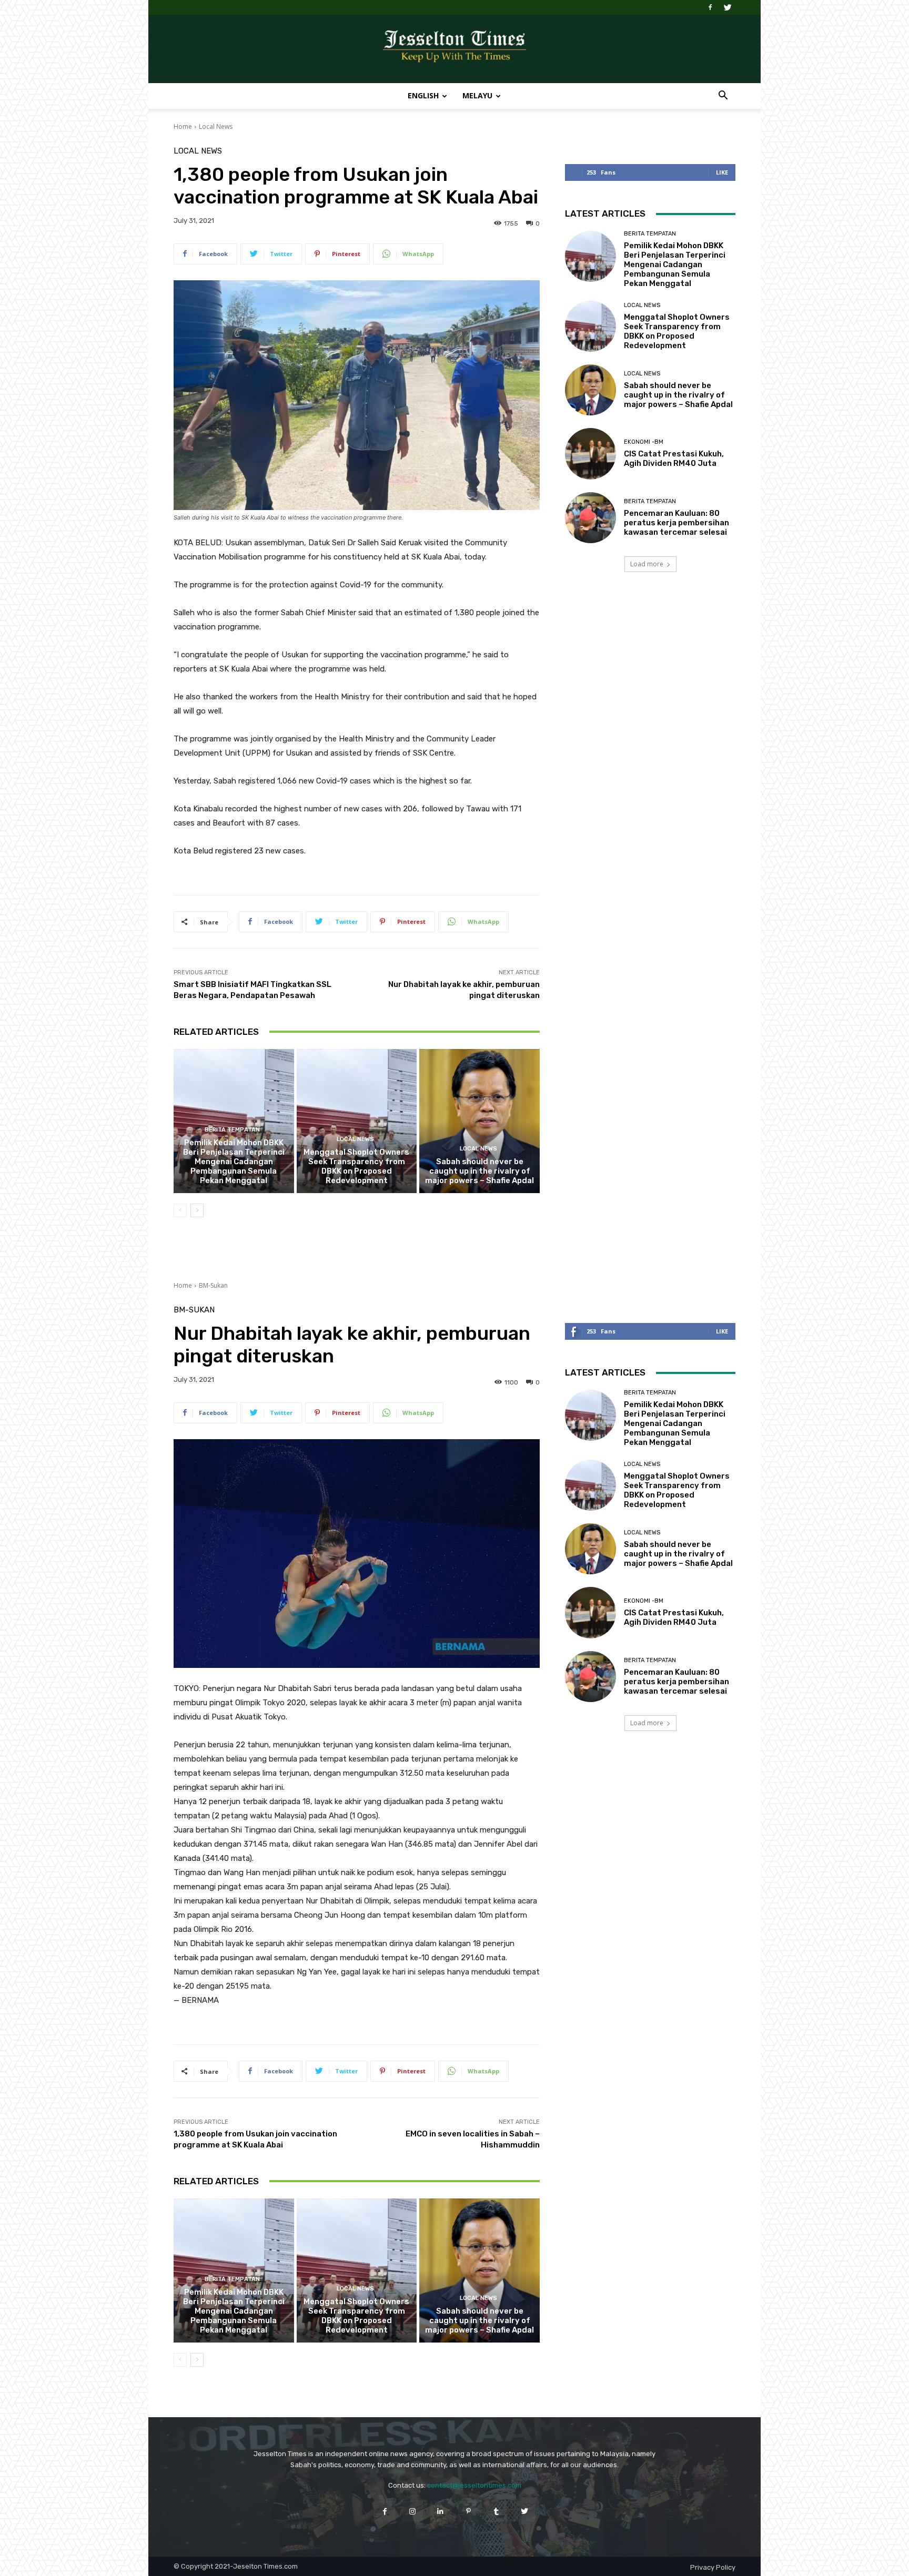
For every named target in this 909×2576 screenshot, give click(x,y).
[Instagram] (413, 2511)
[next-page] (197, 1210)
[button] (723, 96)
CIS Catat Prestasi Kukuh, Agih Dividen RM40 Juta (674, 459)
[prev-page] (180, 1210)
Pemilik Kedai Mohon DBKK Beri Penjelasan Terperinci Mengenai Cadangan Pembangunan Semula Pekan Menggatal (234, 1162)
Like (722, 172)
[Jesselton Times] (454, 49)
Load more (647, 564)
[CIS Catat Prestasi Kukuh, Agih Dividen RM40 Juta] (590, 454)
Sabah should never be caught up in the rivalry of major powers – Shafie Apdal (479, 1171)
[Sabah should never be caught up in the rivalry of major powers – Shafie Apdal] (479, 1121)
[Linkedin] (441, 2511)
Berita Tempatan (232, 1130)
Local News (216, 126)
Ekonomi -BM (644, 442)
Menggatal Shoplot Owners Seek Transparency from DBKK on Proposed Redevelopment (356, 1166)
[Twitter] (728, 7)
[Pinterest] (468, 2511)
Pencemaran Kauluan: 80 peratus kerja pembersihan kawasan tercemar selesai (676, 523)
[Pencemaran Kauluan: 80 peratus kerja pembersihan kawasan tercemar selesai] (590, 518)
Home (183, 126)
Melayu (477, 95)
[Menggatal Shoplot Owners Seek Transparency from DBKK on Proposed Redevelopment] (357, 1121)
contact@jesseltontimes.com (474, 2485)
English (423, 95)
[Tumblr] (496, 2511)
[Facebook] (710, 7)
